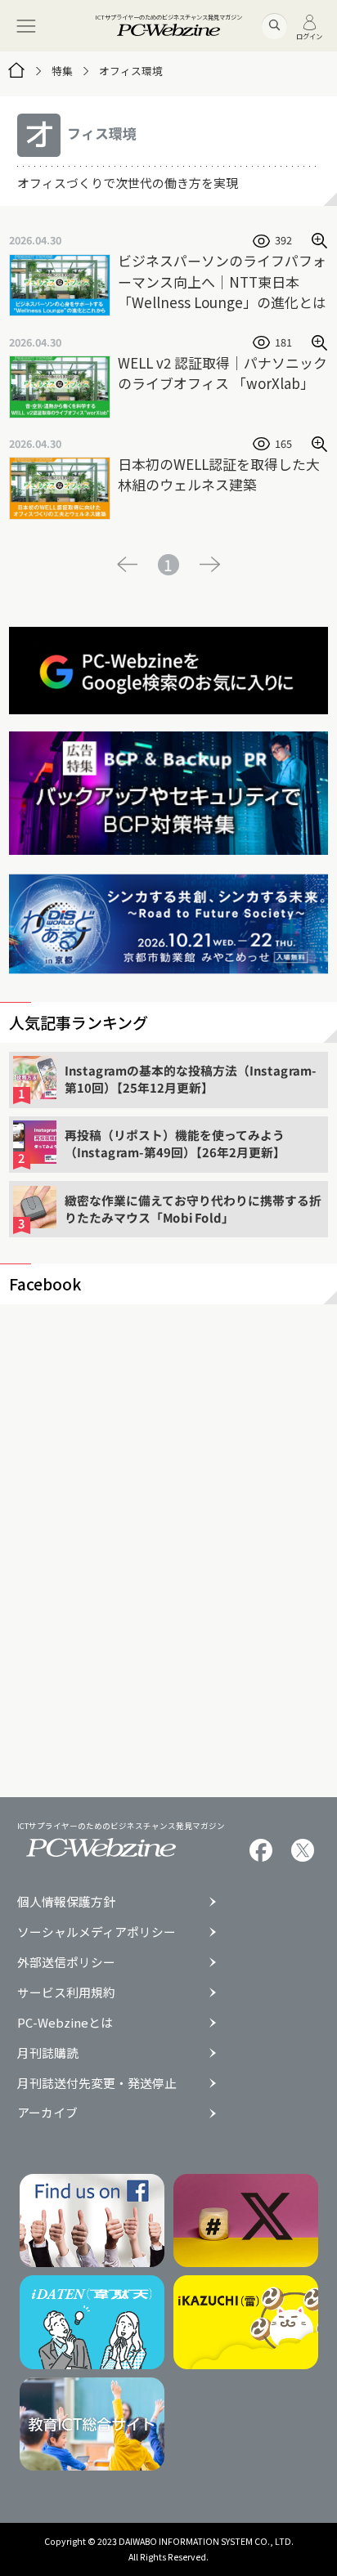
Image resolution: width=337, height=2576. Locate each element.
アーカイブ (47, 2113)
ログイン (309, 35)
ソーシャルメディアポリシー (97, 1932)
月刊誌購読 (48, 2053)
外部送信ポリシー (66, 1963)
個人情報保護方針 (66, 1902)
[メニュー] (26, 26)
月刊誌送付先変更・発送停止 (97, 2084)
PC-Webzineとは (65, 2023)
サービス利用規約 (66, 1993)
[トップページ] (16, 71)
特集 (62, 71)
